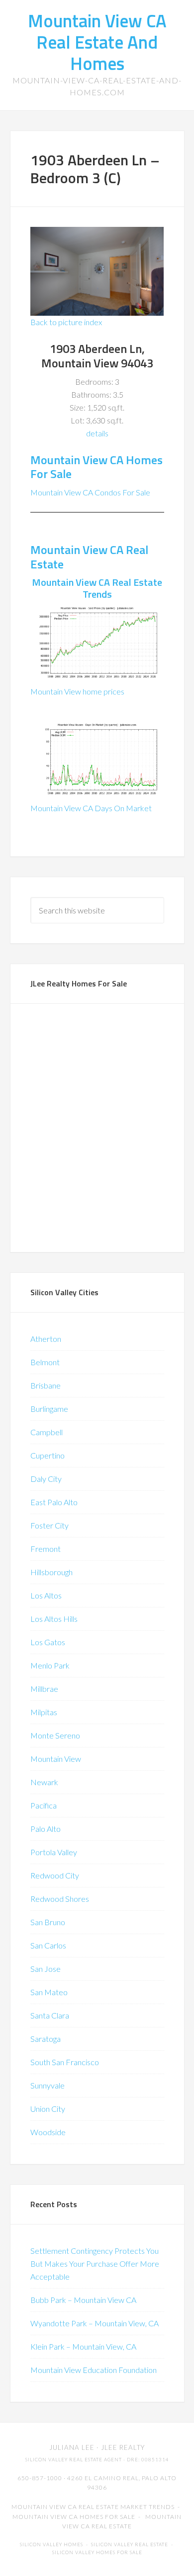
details (97, 433)
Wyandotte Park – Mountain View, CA (95, 2323)
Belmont (45, 1362)
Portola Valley (54, 1852)
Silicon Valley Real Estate (130, 2544)
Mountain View (56, 1759)
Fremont (46, 1549)
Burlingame (49, 1409)
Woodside (48, 2132)
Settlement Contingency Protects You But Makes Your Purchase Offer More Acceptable (95, 2263)
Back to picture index (66, 322)
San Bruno (48, 1922)
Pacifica (44, 1805)
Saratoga (46, 2039)
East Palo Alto (54, 1502)
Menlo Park (50, 1665)
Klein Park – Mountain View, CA (83, 2346)
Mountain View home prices (77, 691)
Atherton (46, 1339)
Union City (48, 2109)
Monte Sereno (55, 1735)
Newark (44, 1782)
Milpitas (44, 1712)
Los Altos (46, 1595)
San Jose (46, 1969)
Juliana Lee (72, 2447)
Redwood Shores (60, 1899)
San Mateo (49, 1992)
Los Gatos (48, 1642)
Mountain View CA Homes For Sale (97, 467)
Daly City (46, 1479)
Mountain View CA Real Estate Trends (97, 588)
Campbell (47, 1432)
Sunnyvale (48, 2085)
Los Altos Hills (54, 1619)
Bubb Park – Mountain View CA (83, 2300)
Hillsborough (51, 1572)
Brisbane (46, 1385)
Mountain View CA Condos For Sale (90, 492)
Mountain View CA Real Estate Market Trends (93, 2507)
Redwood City (55, 1875)
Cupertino (48, 1455)
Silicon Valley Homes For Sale (97, 2552)
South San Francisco (65, 2062)
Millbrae (44, 1689)
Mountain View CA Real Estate (89, 557)
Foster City (49, 1525)
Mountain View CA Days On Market (91, 808)
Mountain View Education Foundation (94, 2370)
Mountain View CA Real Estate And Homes (97, 42)
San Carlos (48, 1945)
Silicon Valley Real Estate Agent (74, 2460)
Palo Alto (46, 1829)
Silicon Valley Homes (51, 2544)
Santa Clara (50, 2015)
